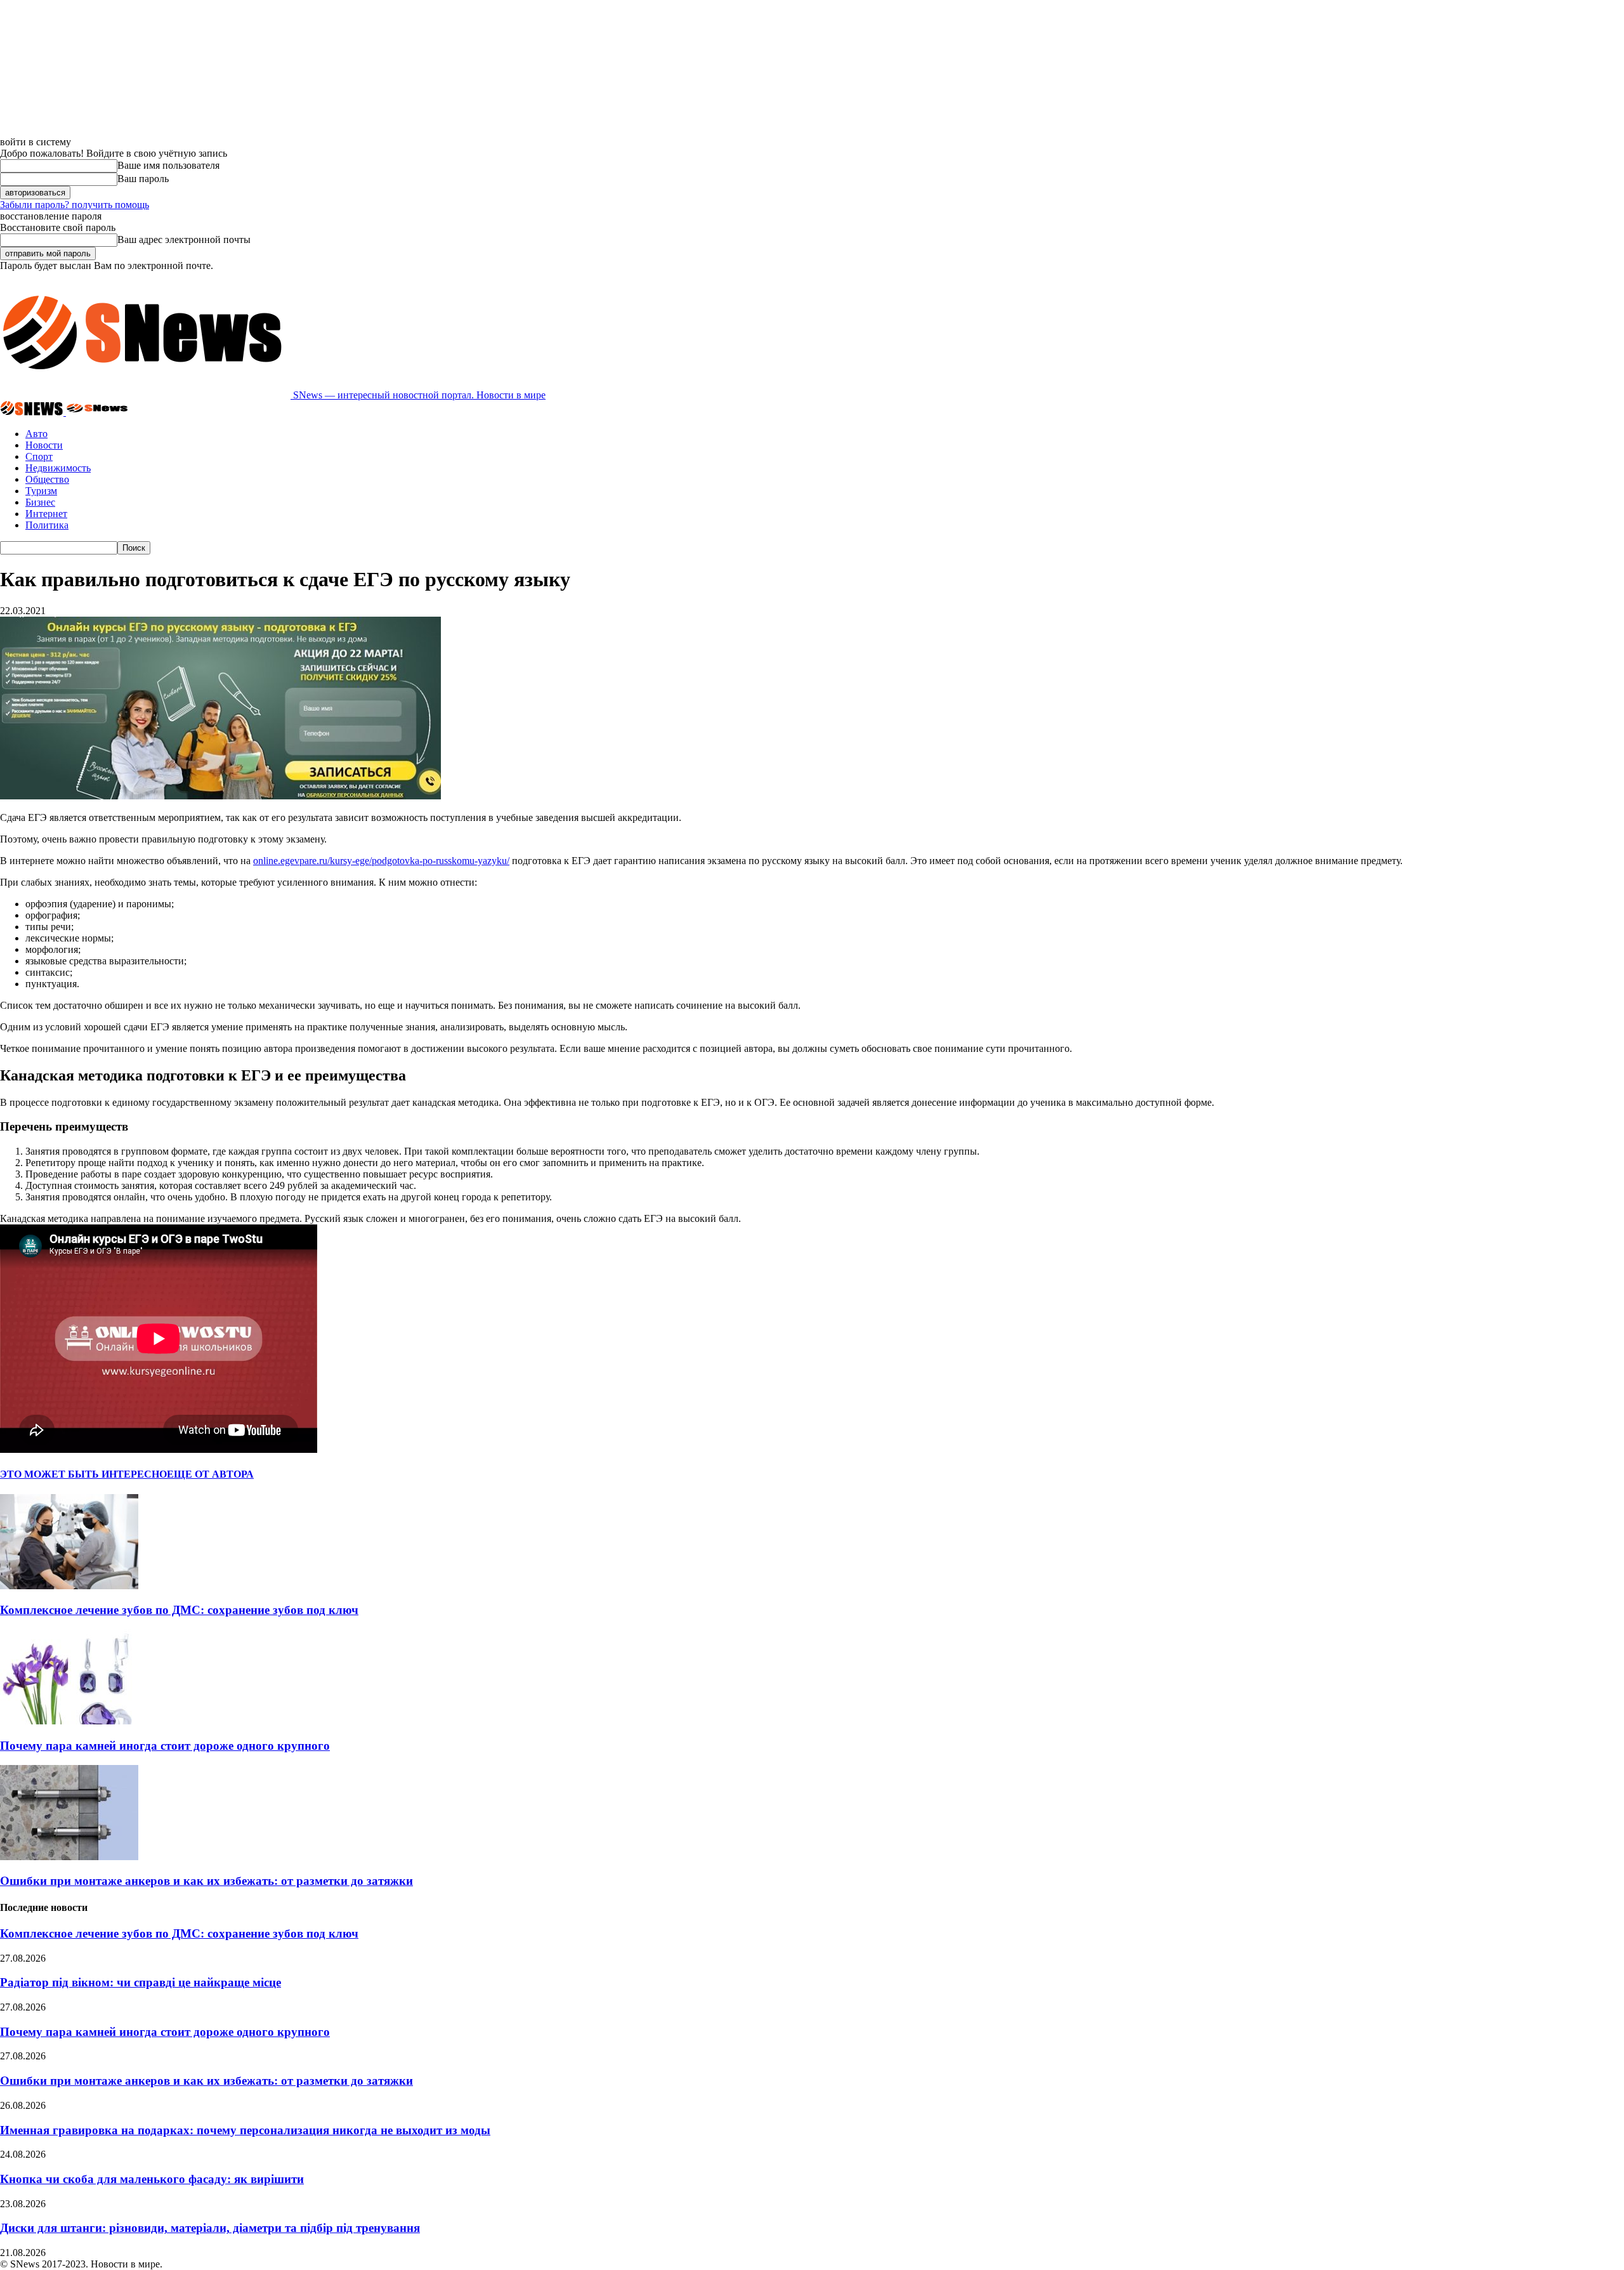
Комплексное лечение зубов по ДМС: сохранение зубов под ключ (179, 1610)
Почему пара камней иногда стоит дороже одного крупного (165, 1746)
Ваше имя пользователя (168, 165)
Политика (47, 525)
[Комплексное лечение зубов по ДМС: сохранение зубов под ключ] (69, 1586)
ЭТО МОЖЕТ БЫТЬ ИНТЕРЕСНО (83, 1474)
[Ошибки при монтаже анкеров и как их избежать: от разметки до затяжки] (69, 1857)
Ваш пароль (143, 179)
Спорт (39, 456)
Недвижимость (58, 468)
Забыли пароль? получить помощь (75, 205)
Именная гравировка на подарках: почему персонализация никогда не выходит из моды (245, 2130)
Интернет (46, 514)
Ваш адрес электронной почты (184, 239)
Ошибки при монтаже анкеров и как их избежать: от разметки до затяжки (206, 1881)
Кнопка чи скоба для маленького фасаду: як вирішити (152, 2179)
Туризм (41, 491)
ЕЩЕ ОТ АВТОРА (210, 1474)
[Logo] (33, 412)
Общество (47, 479)
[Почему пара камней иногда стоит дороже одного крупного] (69, 1721)
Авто (36, 434)
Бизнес (40, 502)
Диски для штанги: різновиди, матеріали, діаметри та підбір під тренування (210, 2228)
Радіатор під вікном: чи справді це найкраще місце (141, 1982)
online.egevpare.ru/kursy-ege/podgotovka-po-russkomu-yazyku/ (381, 861)
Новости (44, 445)
